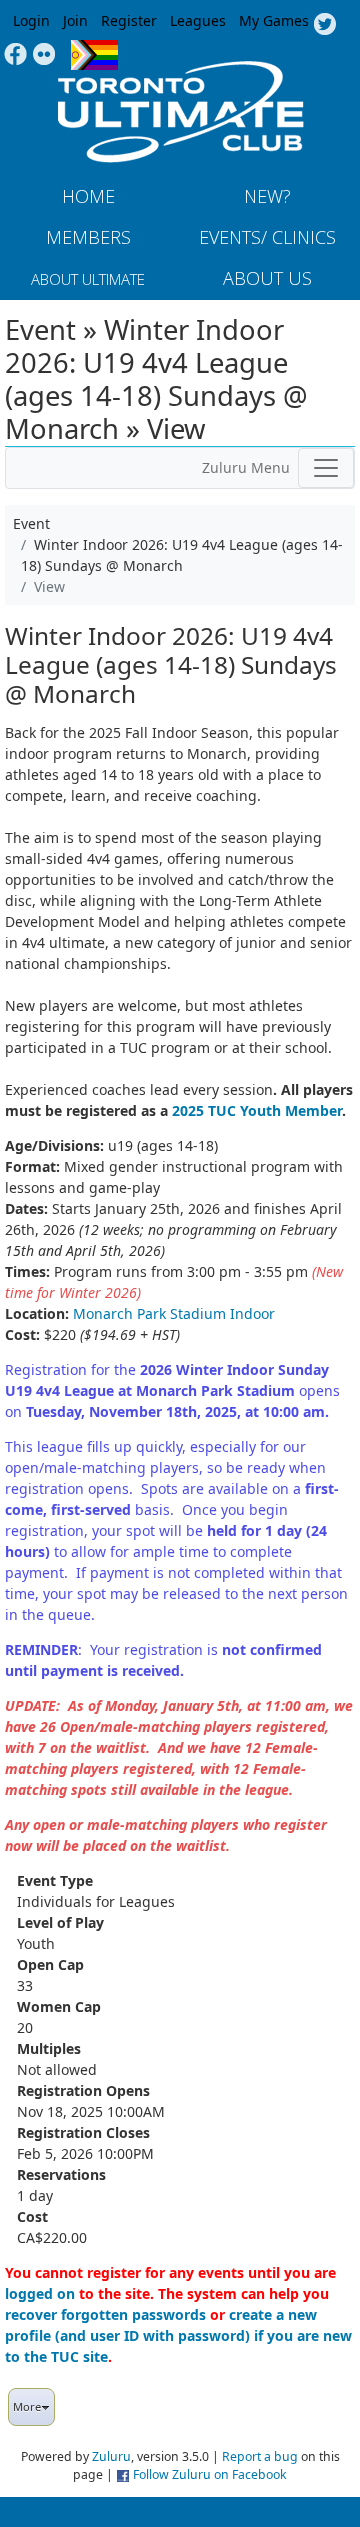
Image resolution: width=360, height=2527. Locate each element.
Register (129, 20)
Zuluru (111, 2456)
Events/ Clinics (267, 237)
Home (88, 196)
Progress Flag (94, 55)
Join (75, 20)
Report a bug (260, 2456)
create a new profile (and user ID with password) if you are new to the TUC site (178, 2335)
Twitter (324, 25)
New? (267, 196)
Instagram (44, 55)
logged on (40, 2293)
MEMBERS (88, 237)
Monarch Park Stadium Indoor (174, 1313)
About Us (267, 278)
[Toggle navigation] (326, 468)
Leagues (198, 20)
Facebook (15, 55)
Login (31, 20)
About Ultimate (88, 279)
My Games (274, 20)
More (27, 2406)
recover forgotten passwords (105, 2314)
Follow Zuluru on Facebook (210, 2474)
